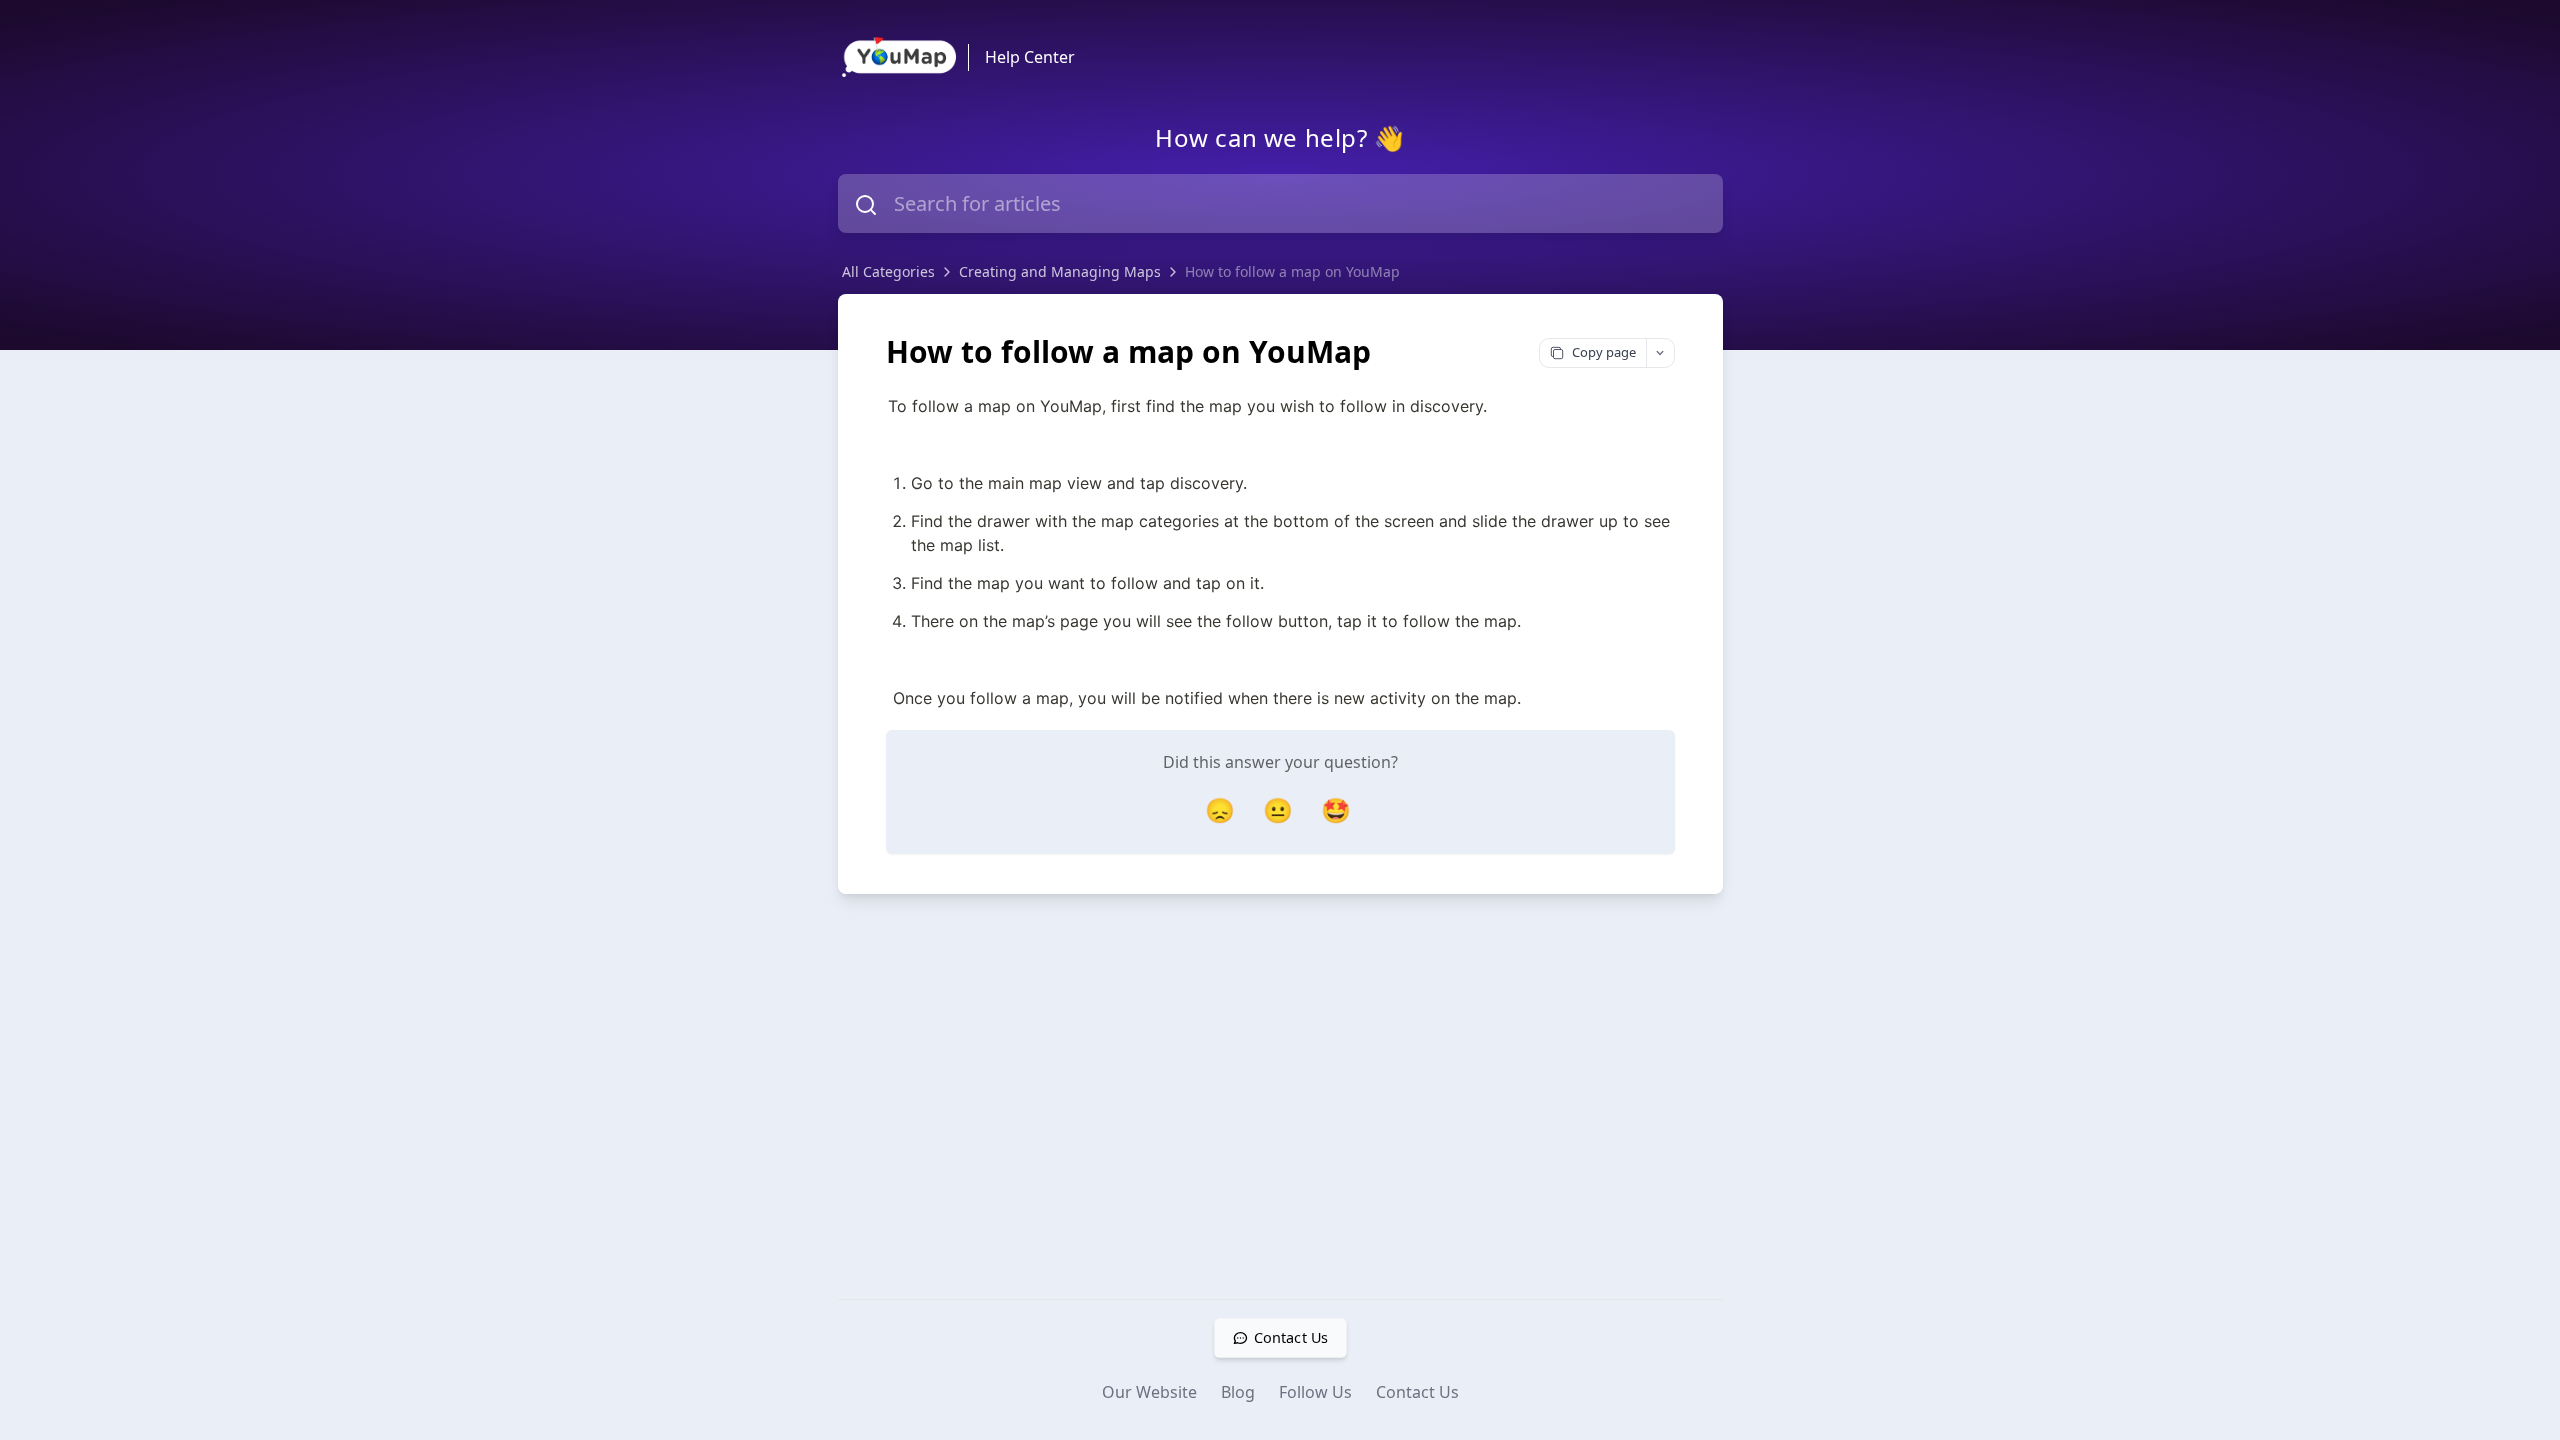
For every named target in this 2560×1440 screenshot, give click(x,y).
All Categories (888, 271)
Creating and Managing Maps (1060, 271)
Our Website (1149, 1392)
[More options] (1660, 353)
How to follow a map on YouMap (1292, 271)
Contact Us (1417, 1392)
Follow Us (1315, 1392)
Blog (1238, 1392)
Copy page (1604, 352)
